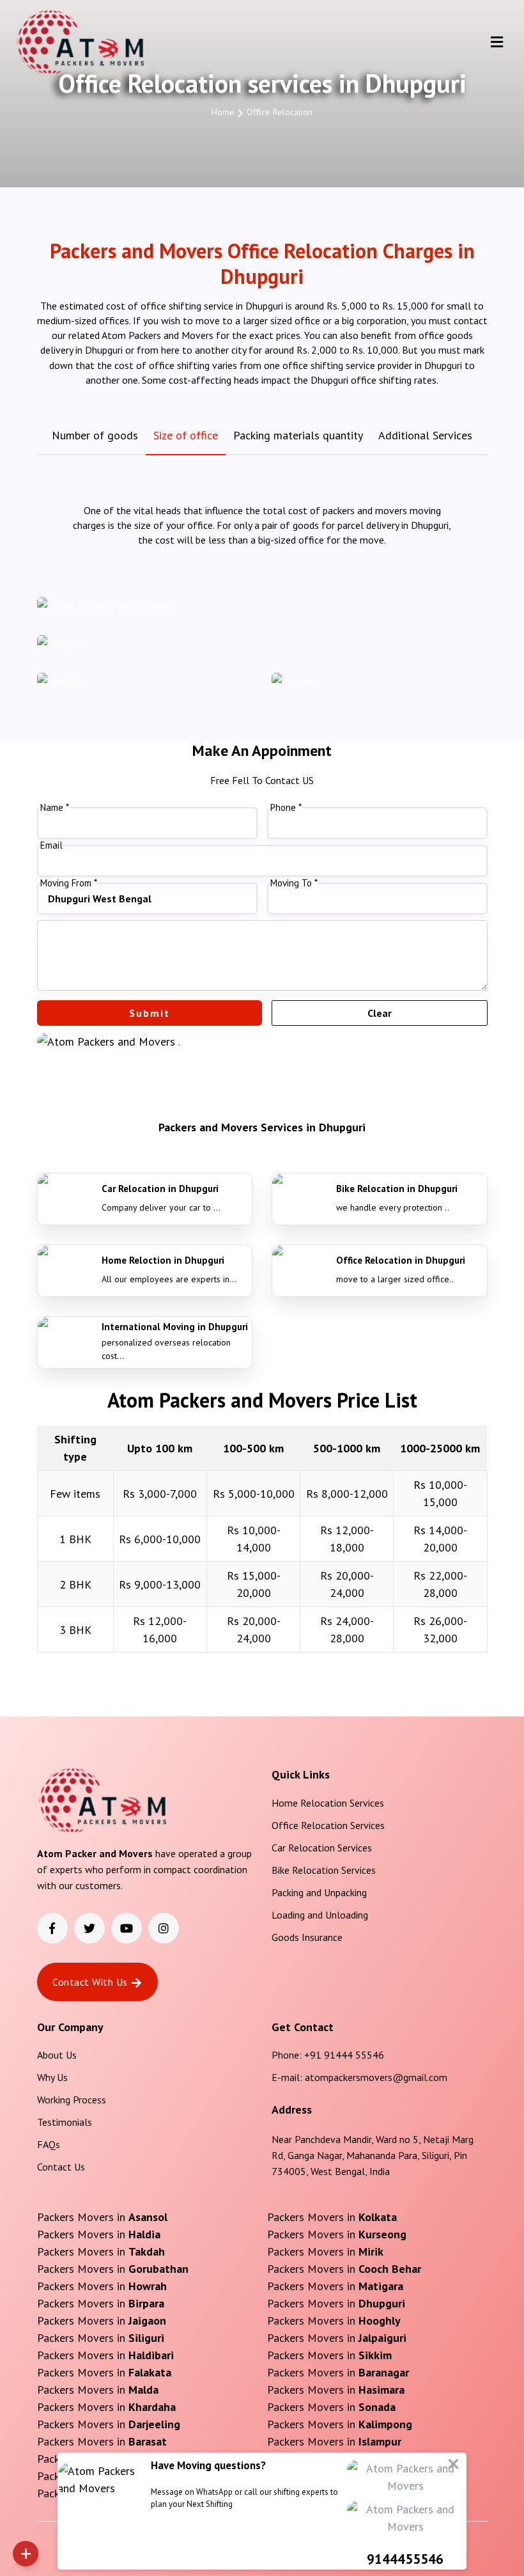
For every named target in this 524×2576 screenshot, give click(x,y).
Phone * (286, 808)
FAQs (49, 2144)
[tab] (95, 435)
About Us (57, 2055)
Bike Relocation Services (324, 1870)
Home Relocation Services (328, 1803)
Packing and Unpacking (319, 1892)
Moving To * (294, 883)
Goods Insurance (307, 1937)
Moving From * (69, 883)
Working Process (72, 2100)
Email (51, 845)
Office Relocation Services (328, 1825)
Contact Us (61, 2167)
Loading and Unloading (320, 1915)
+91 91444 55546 (344, 2055)
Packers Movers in (102, 2217)
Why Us (52, 2077)
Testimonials (65, 2122)
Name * (55, 808)
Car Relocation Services (322, 1848)
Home (223, 112)
